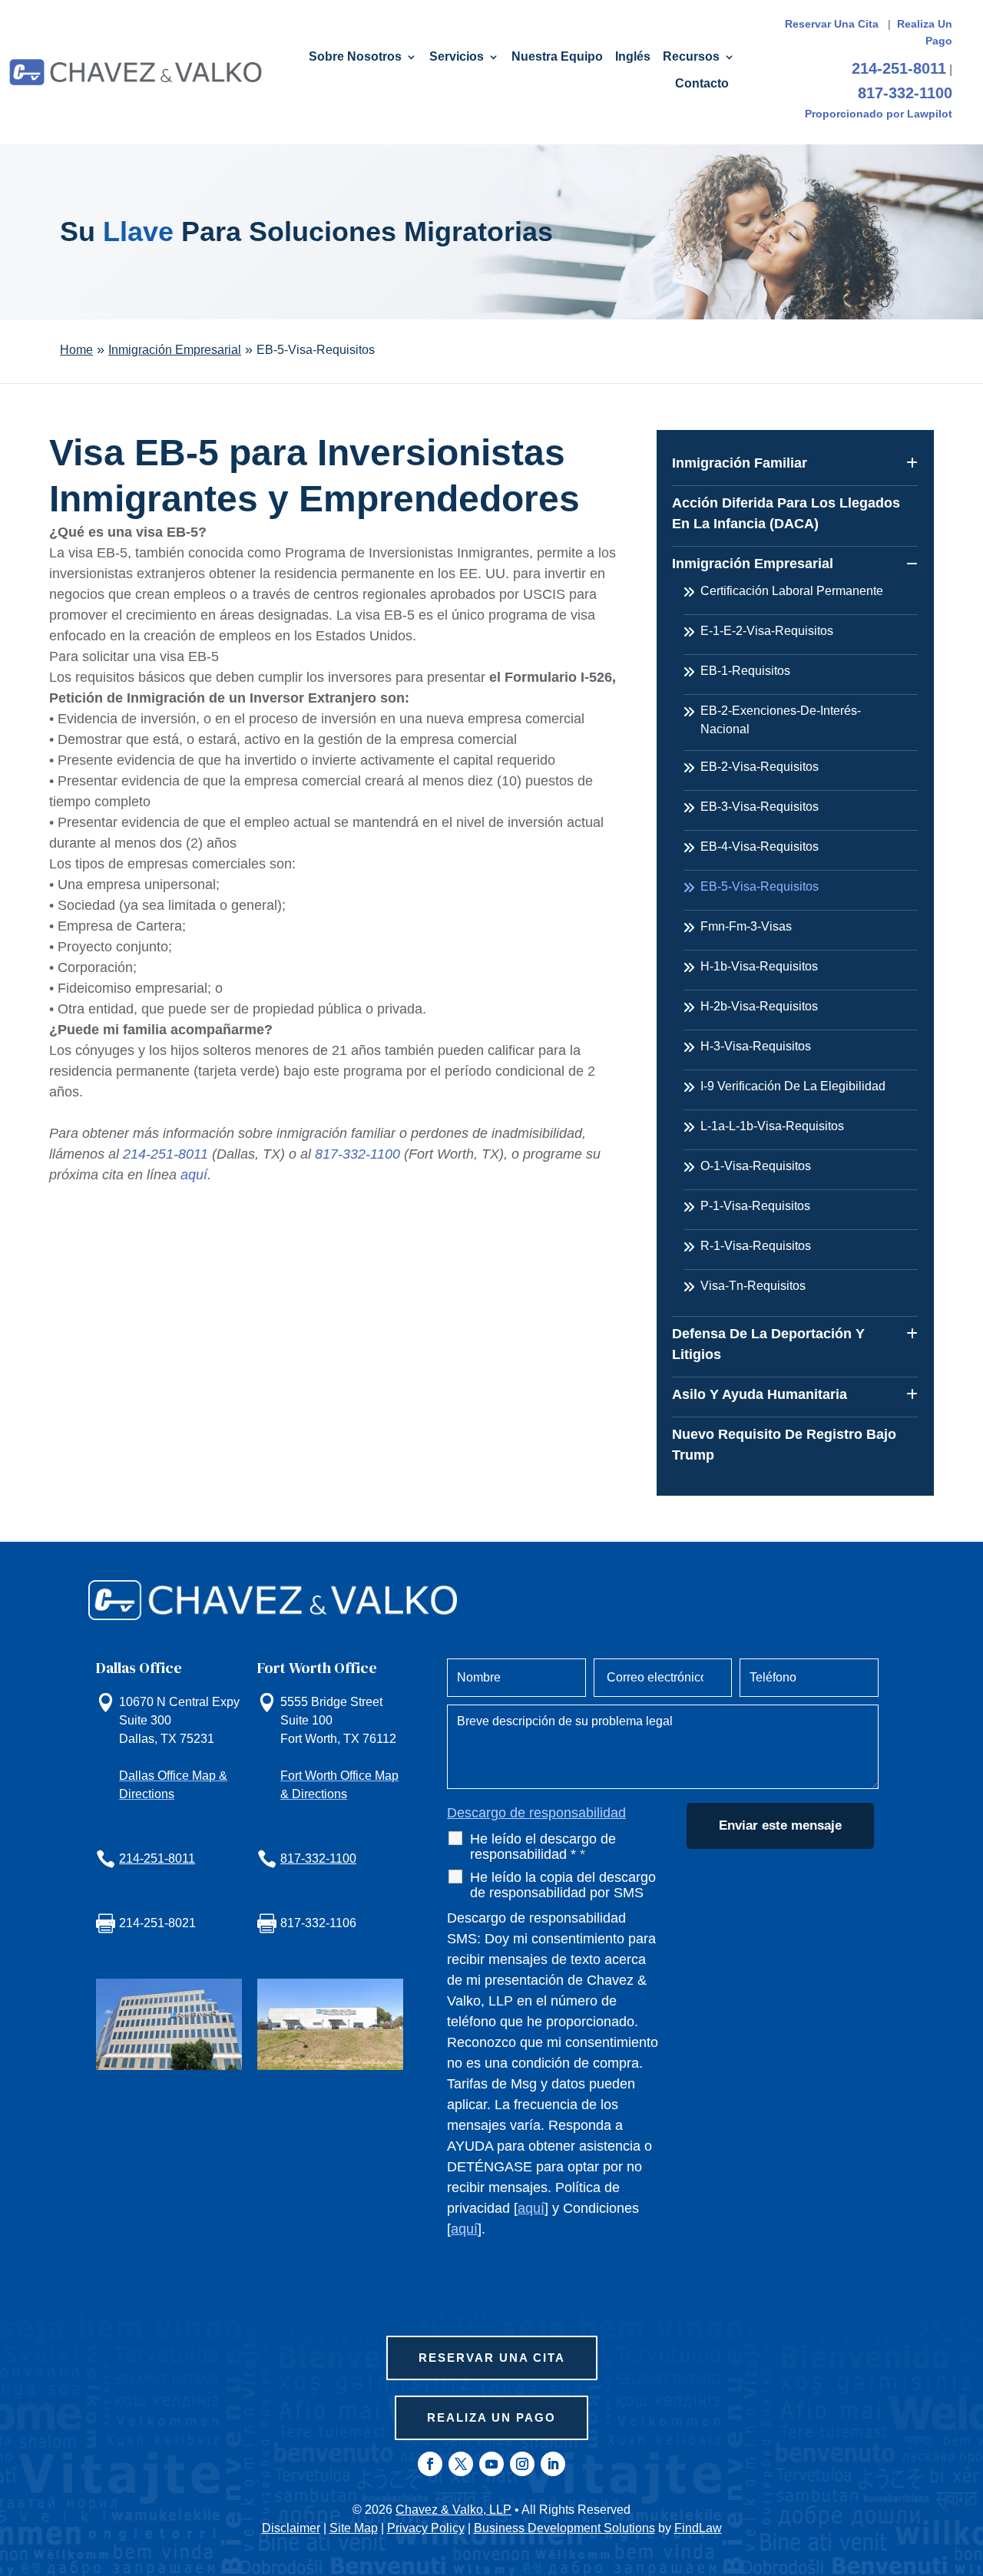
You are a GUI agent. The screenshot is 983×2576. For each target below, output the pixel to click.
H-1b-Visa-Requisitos (759, 966)
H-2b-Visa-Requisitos (759, 1006)
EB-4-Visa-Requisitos (760, 847)
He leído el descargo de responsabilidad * (543, 1847)
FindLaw (698, 2528)
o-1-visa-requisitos (756, 1166)
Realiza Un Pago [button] (491, 2417)
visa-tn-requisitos (753, 1286)
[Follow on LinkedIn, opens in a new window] (553, 2464)
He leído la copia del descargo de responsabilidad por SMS (563, 1885)
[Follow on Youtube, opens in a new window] (491, 2464)
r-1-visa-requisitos (756, 1246)
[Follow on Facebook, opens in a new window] (430, 2464)
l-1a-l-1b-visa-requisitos (772, 1126)
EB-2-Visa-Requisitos (760, 767)
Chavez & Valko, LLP (453, 2510)
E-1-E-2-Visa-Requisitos (767, 631)
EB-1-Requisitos (745, 671)
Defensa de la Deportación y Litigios (768, 1344)
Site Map (354, 2528)
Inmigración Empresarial (753, 564)
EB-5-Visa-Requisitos (760, 886)
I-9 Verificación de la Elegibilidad (793, 1086)
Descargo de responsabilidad (536, 1813)
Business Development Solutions (564, 2528)
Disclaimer (291, 2528)
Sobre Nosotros (355, 57)
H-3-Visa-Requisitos (756, 1046)
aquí (194, 1175)
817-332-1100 (905, 93)
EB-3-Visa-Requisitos (760, 807)
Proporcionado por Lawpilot (879, 114)
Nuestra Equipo (557, 57)
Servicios (457, 57)
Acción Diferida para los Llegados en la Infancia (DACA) (786, 513)
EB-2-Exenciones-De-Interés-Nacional (781, 720)
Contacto (702, 84)
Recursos (691, 57)
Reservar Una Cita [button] (492, 2358)
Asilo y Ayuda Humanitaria (760, 1394)
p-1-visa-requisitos (755, 1206)
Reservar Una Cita (833, 24)
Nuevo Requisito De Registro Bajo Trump (784, 1445)
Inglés (633, 57)
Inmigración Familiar (740, 463)
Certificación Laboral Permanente (792, 591)
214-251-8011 (899, 68)
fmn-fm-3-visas (746, 926)
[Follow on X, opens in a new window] (461, 2464)
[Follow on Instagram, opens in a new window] (522, 2464)
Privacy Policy (426, 2528)
